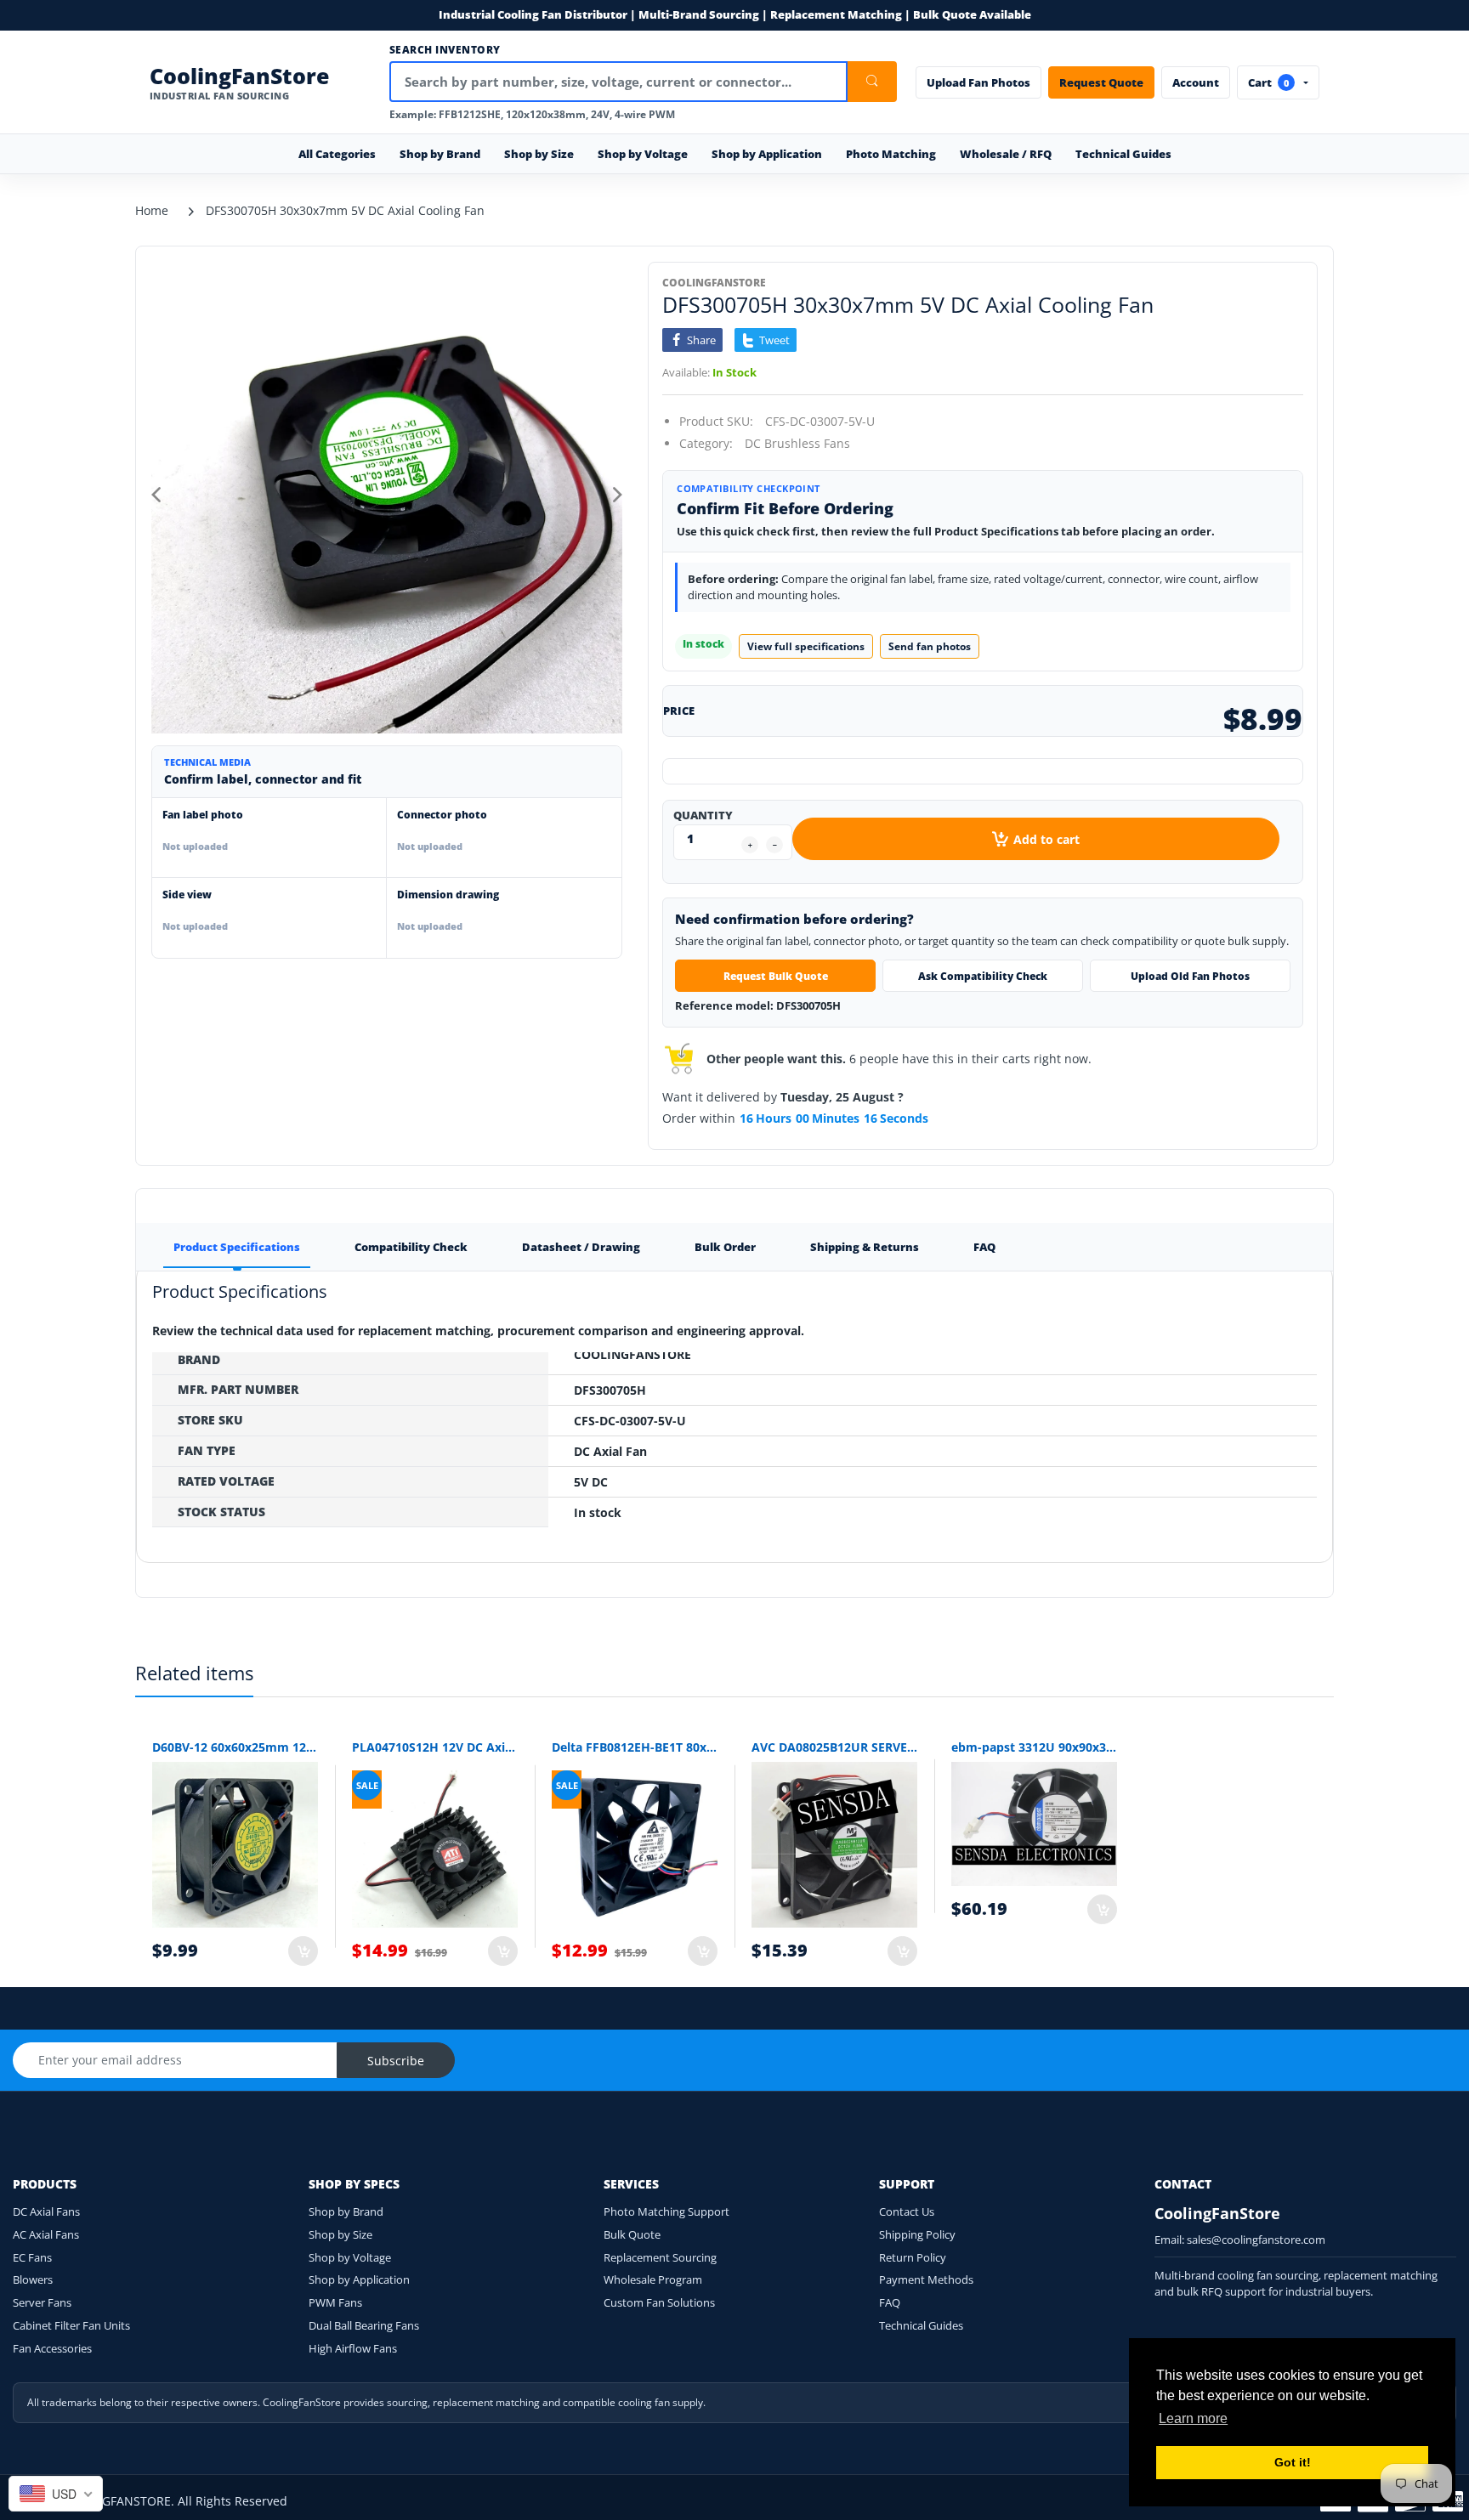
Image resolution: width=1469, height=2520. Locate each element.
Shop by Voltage (350, 2257)
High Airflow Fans (353, 2348)
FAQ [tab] (984, 1247)
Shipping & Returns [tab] (865, 1247)
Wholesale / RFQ (1006, 154)
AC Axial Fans (46, 2234)
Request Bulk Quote (776, 976)
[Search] (872, 82)
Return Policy (913, 2257)
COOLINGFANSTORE (714, 283)
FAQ (890, 2302)
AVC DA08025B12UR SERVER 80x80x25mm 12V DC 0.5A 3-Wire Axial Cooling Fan (834, 1747)
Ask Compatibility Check (983, 976)
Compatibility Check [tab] (411, 1247)
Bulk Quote (632, 2234)
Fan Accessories (52, 2348)
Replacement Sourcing (660, 2257)
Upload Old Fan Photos (1190, 976)
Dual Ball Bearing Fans (364, 2325)
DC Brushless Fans (797, 443)
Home (152, 210)
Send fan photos (930, 646)
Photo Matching (891, 154)
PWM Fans (335, 2302)
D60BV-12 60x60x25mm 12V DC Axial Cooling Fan (235, 1747)
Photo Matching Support (666, 2211)
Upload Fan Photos (978, 82)
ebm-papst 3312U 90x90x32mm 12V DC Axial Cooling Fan (1034, 1747)
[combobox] (56, 2494)
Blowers (33, 2279)
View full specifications (806, 646)
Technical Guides (1123, 154)
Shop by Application (359, 2279)
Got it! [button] (1293, 2462)
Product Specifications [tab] (237, 1247)
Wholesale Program (653, 2279)
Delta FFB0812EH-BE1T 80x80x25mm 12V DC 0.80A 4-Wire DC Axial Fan (635, 1747)
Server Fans (42, 2302)
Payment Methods (926, 2279)
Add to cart (1046, 839)
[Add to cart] (303, 1951)
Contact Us (907, 2211)
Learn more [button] (1193, 2418)
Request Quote (1101, 82)
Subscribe (396, 2061)
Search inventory (445, 50)
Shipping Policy (917, 2234)
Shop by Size (340, 2234)
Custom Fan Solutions (659, 2302)
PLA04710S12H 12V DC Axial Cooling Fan (435, 1747)
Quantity (703, 815)
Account (1196, 82)
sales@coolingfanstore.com (1256, 2240)
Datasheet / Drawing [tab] (581, 1247)
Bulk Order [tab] (725, 1247)
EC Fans (32, 2257)
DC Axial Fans (46, 2211)
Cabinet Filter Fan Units (71, 2325)
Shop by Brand (346, 2211)
